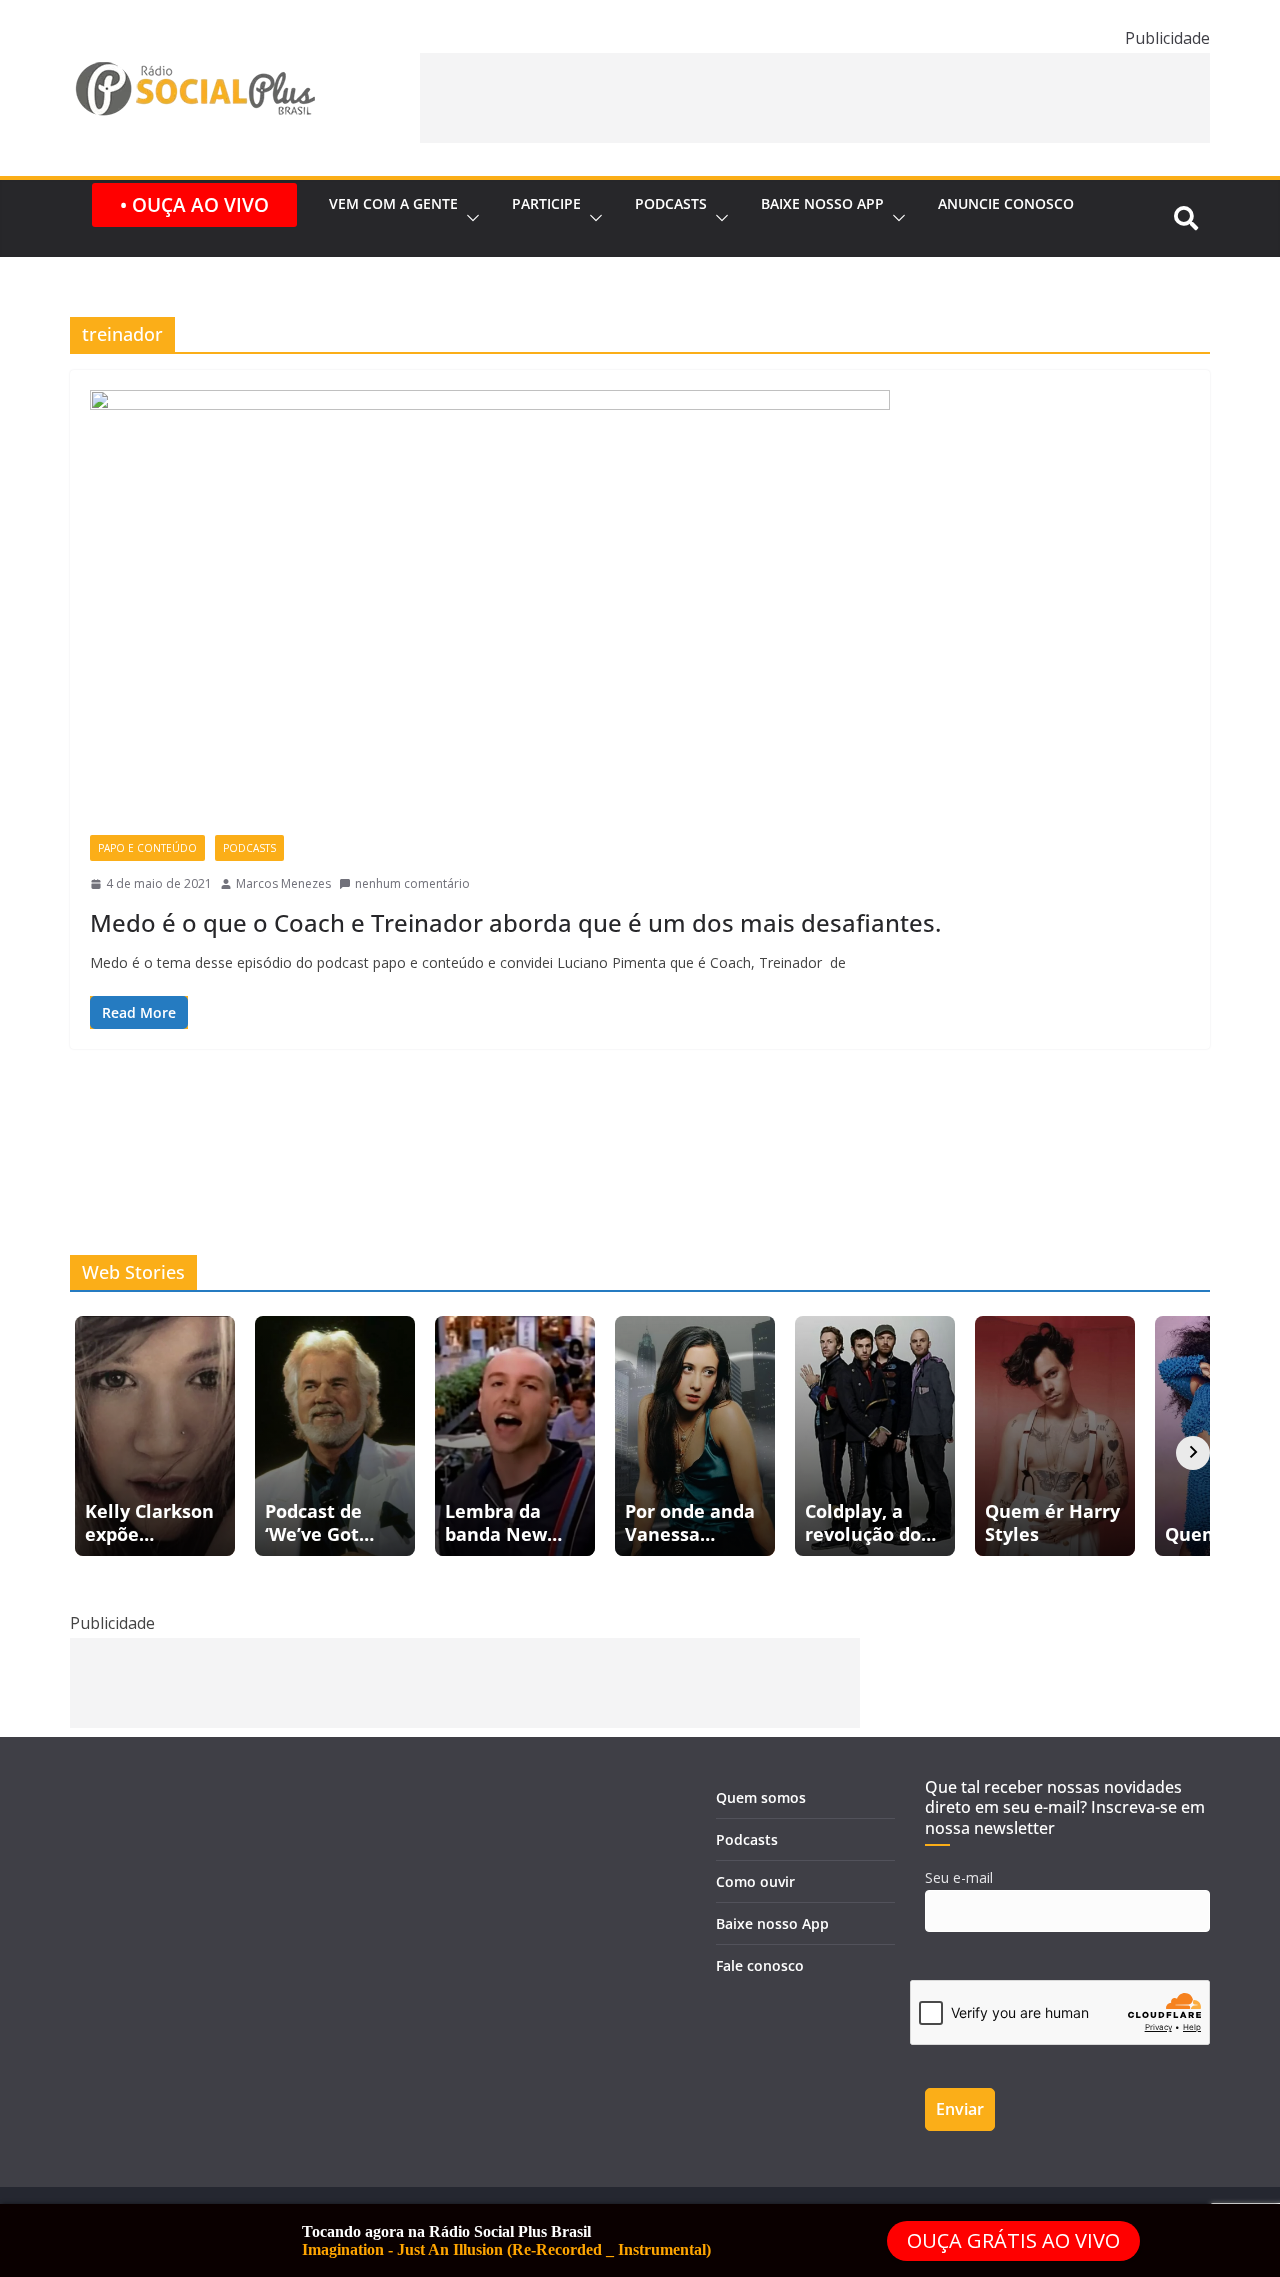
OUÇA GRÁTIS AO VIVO (1013, 2240)
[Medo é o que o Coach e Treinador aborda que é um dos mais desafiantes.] (640, 612)
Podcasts (671, 203)
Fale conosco (760, 1965)
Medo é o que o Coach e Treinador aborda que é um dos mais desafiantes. (515, 922)
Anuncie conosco (1006, 203)
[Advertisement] (815, 98)
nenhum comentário (412, 883)
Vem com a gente (393, 203)
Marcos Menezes (283, 883)
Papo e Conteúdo (147, 848)
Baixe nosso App (822, 203)
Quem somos (761, 1797)
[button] (469, 218)
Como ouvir (755, 1881)
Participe (546, 203)
